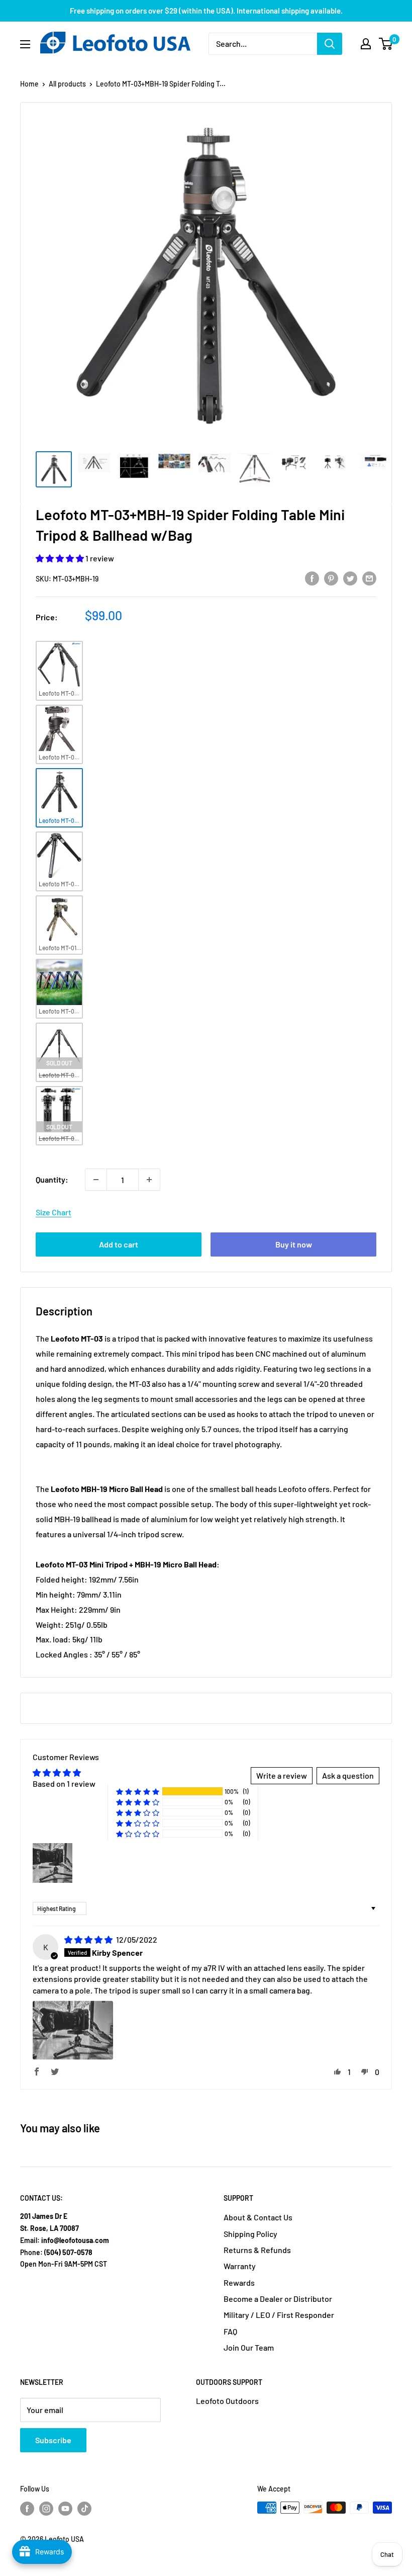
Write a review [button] (282, 1775)
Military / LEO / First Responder (279, 2315)
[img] (89, 1939)
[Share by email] (369, 578)
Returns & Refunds (257, 2250)
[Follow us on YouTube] (65, 2509)
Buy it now (294, 1244)
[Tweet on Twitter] (350, 578)
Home (29, 84)
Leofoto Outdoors (227, 2401)
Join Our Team (249, 2347)
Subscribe (53, 2440)
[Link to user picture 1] (73, 2030)
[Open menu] (25, 44)
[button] (61, 558)
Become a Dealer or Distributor (278, 2299)
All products (67, 84)
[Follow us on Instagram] (46, 2509)
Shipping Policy (250, 2234)
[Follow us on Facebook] (27, 2509)
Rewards (239, 2282)
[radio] (59, 671)
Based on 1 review (64, 1783)
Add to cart (119, 1244)
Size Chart (54, 1212)
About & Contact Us (258, 2217)
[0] (386, 44)
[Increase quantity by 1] (149, 1180)
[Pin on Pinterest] (331, 578)
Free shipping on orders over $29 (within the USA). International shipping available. (206, 11)
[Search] (330, 44)
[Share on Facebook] (312, 578)
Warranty (240, 2266)
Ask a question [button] (348, 1775)
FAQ (230, 2331)
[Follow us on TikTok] (84, 2509)
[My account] (366, 44)
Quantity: (52, 1179)
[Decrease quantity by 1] (96, 1180)
